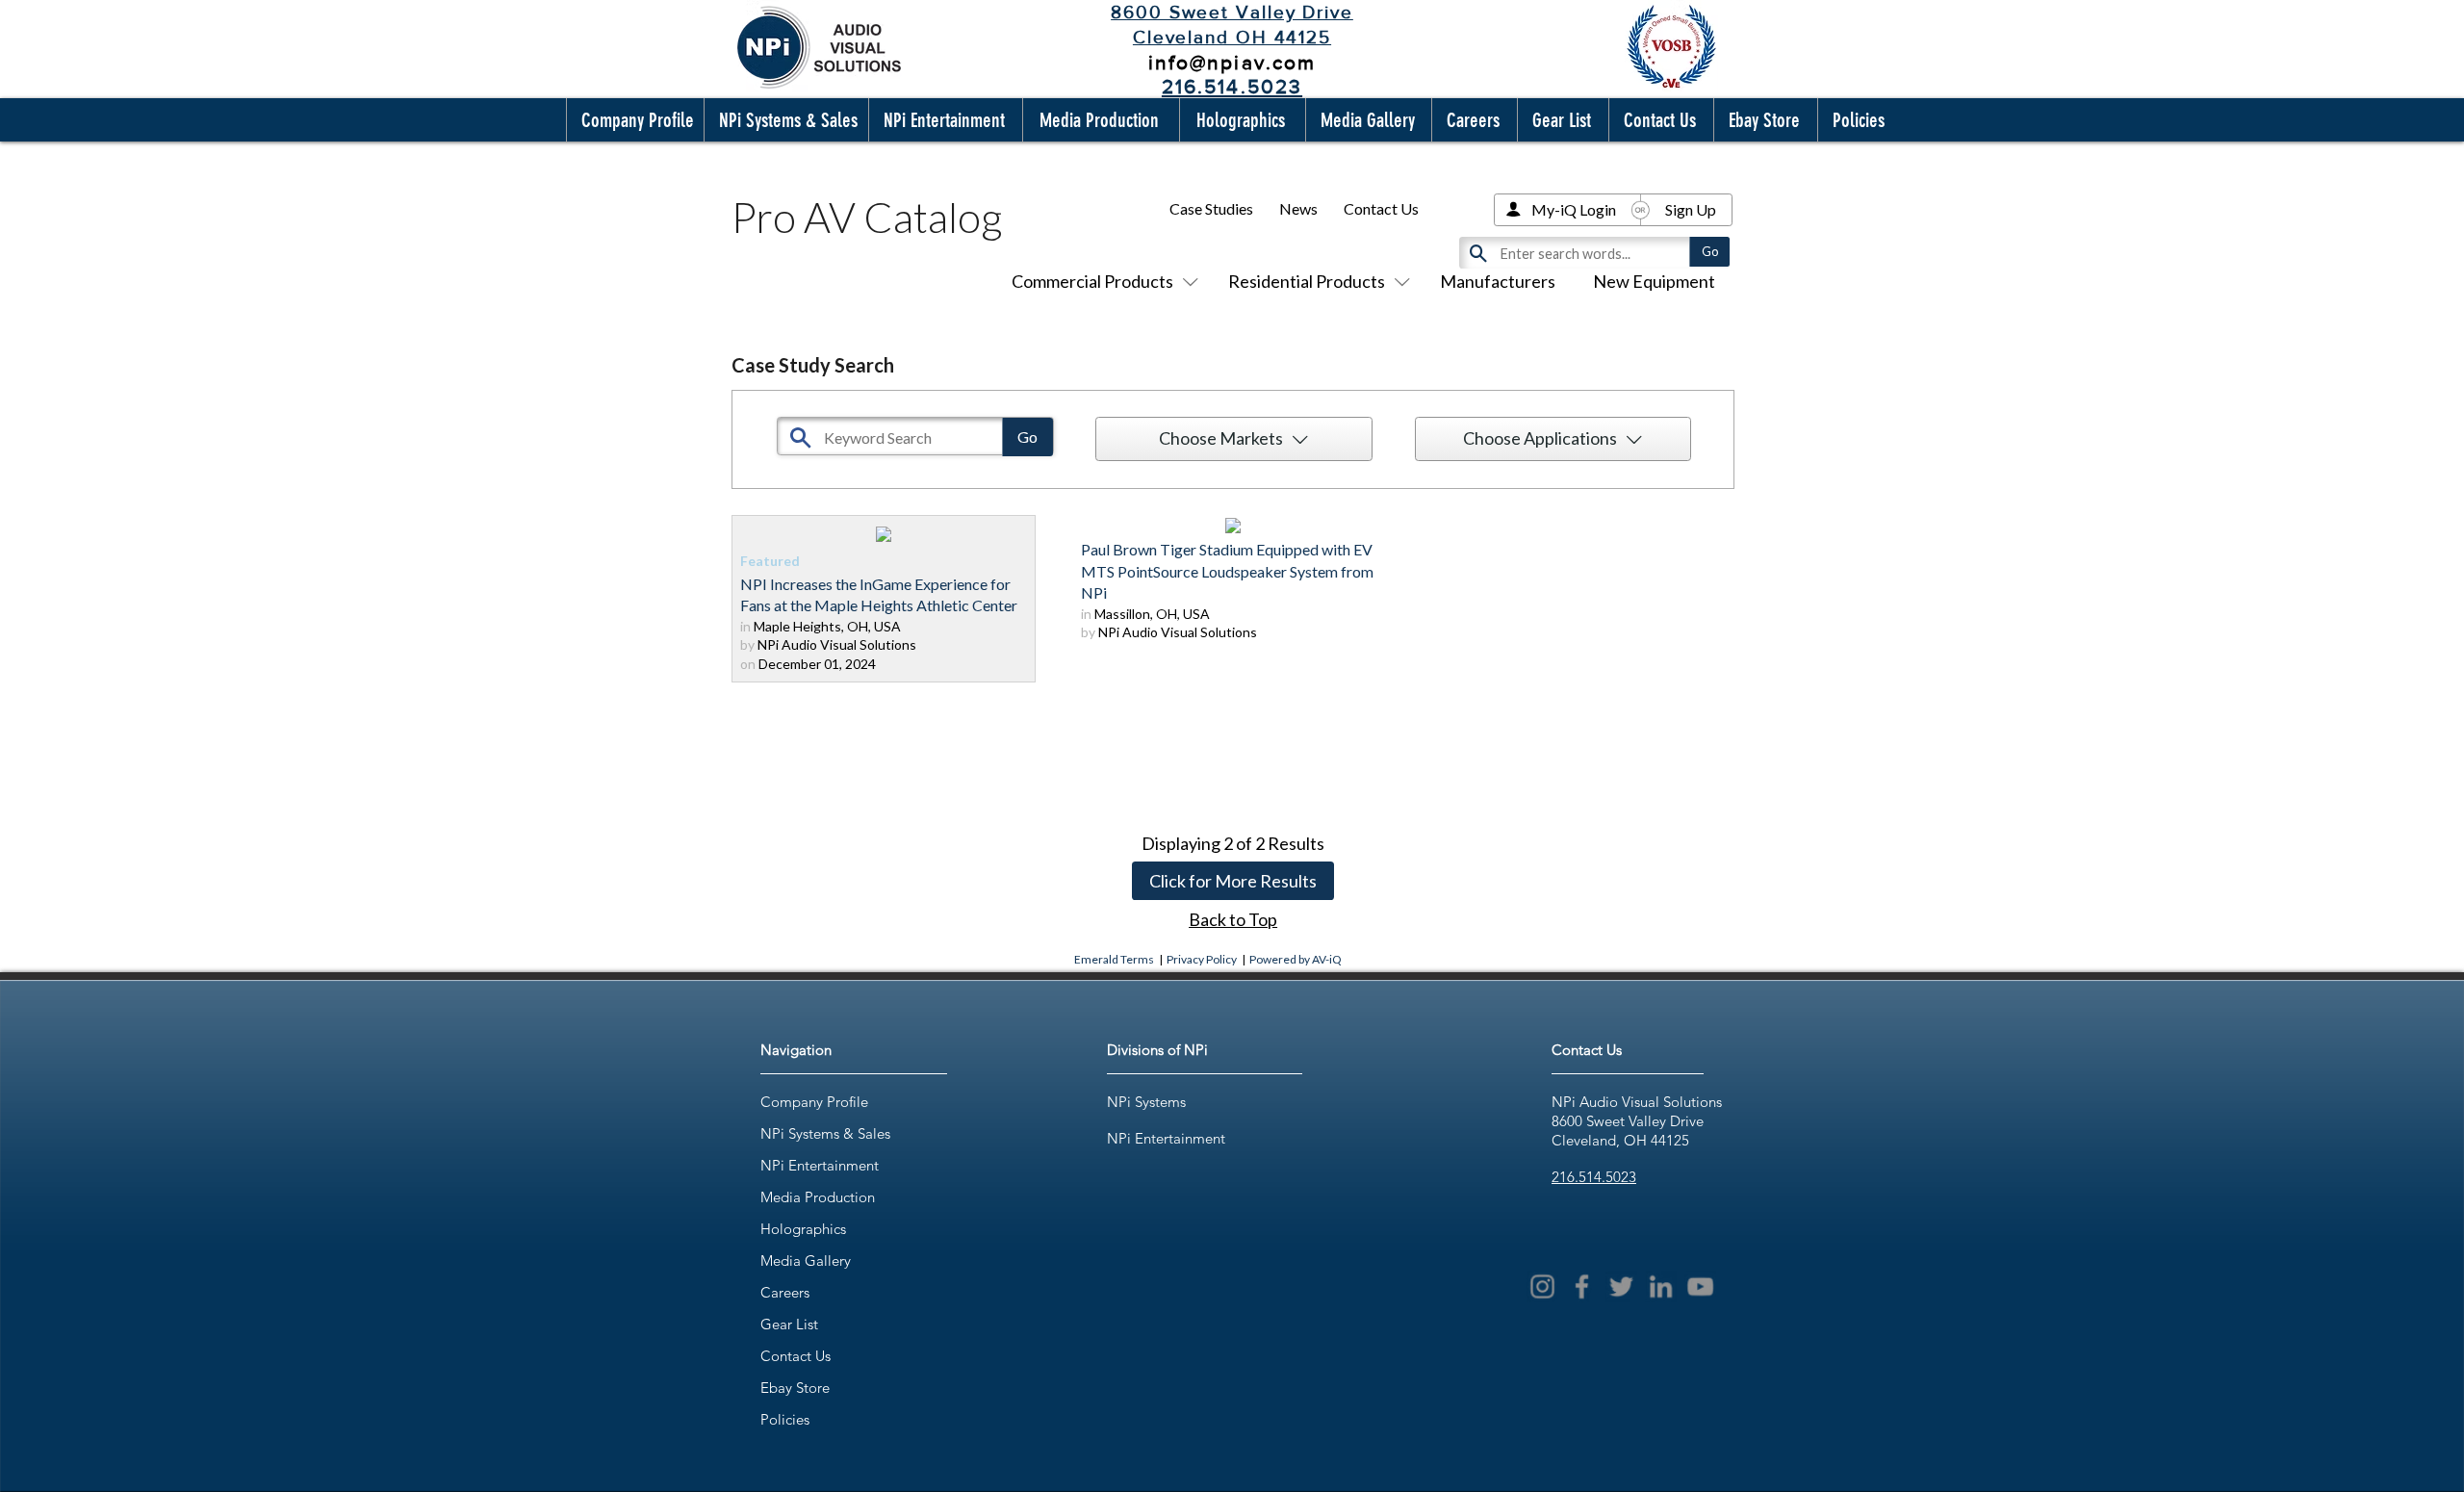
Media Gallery (806, 1260)
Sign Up (1691, 209)
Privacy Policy (1202, 959)
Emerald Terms (1114, 959)
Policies (785, 1419)
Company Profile (814, 1102)
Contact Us (1381, 208)
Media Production (818, 1197)
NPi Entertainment (820, 1165)
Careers (785, 1292)
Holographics (803, 1229)
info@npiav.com (1232, 62)
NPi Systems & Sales (825, 1133)
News (1298, 208)
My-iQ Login (1574, 209)
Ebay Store (795, 1388)
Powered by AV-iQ (1296, 959)
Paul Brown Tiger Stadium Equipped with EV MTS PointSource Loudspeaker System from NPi (1227, 571)
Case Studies (1211, 208)
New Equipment (1654, 281)
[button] (633, 120)
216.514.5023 (1594, 1177)
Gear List (789, 1324)
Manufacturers (1498, 281)
